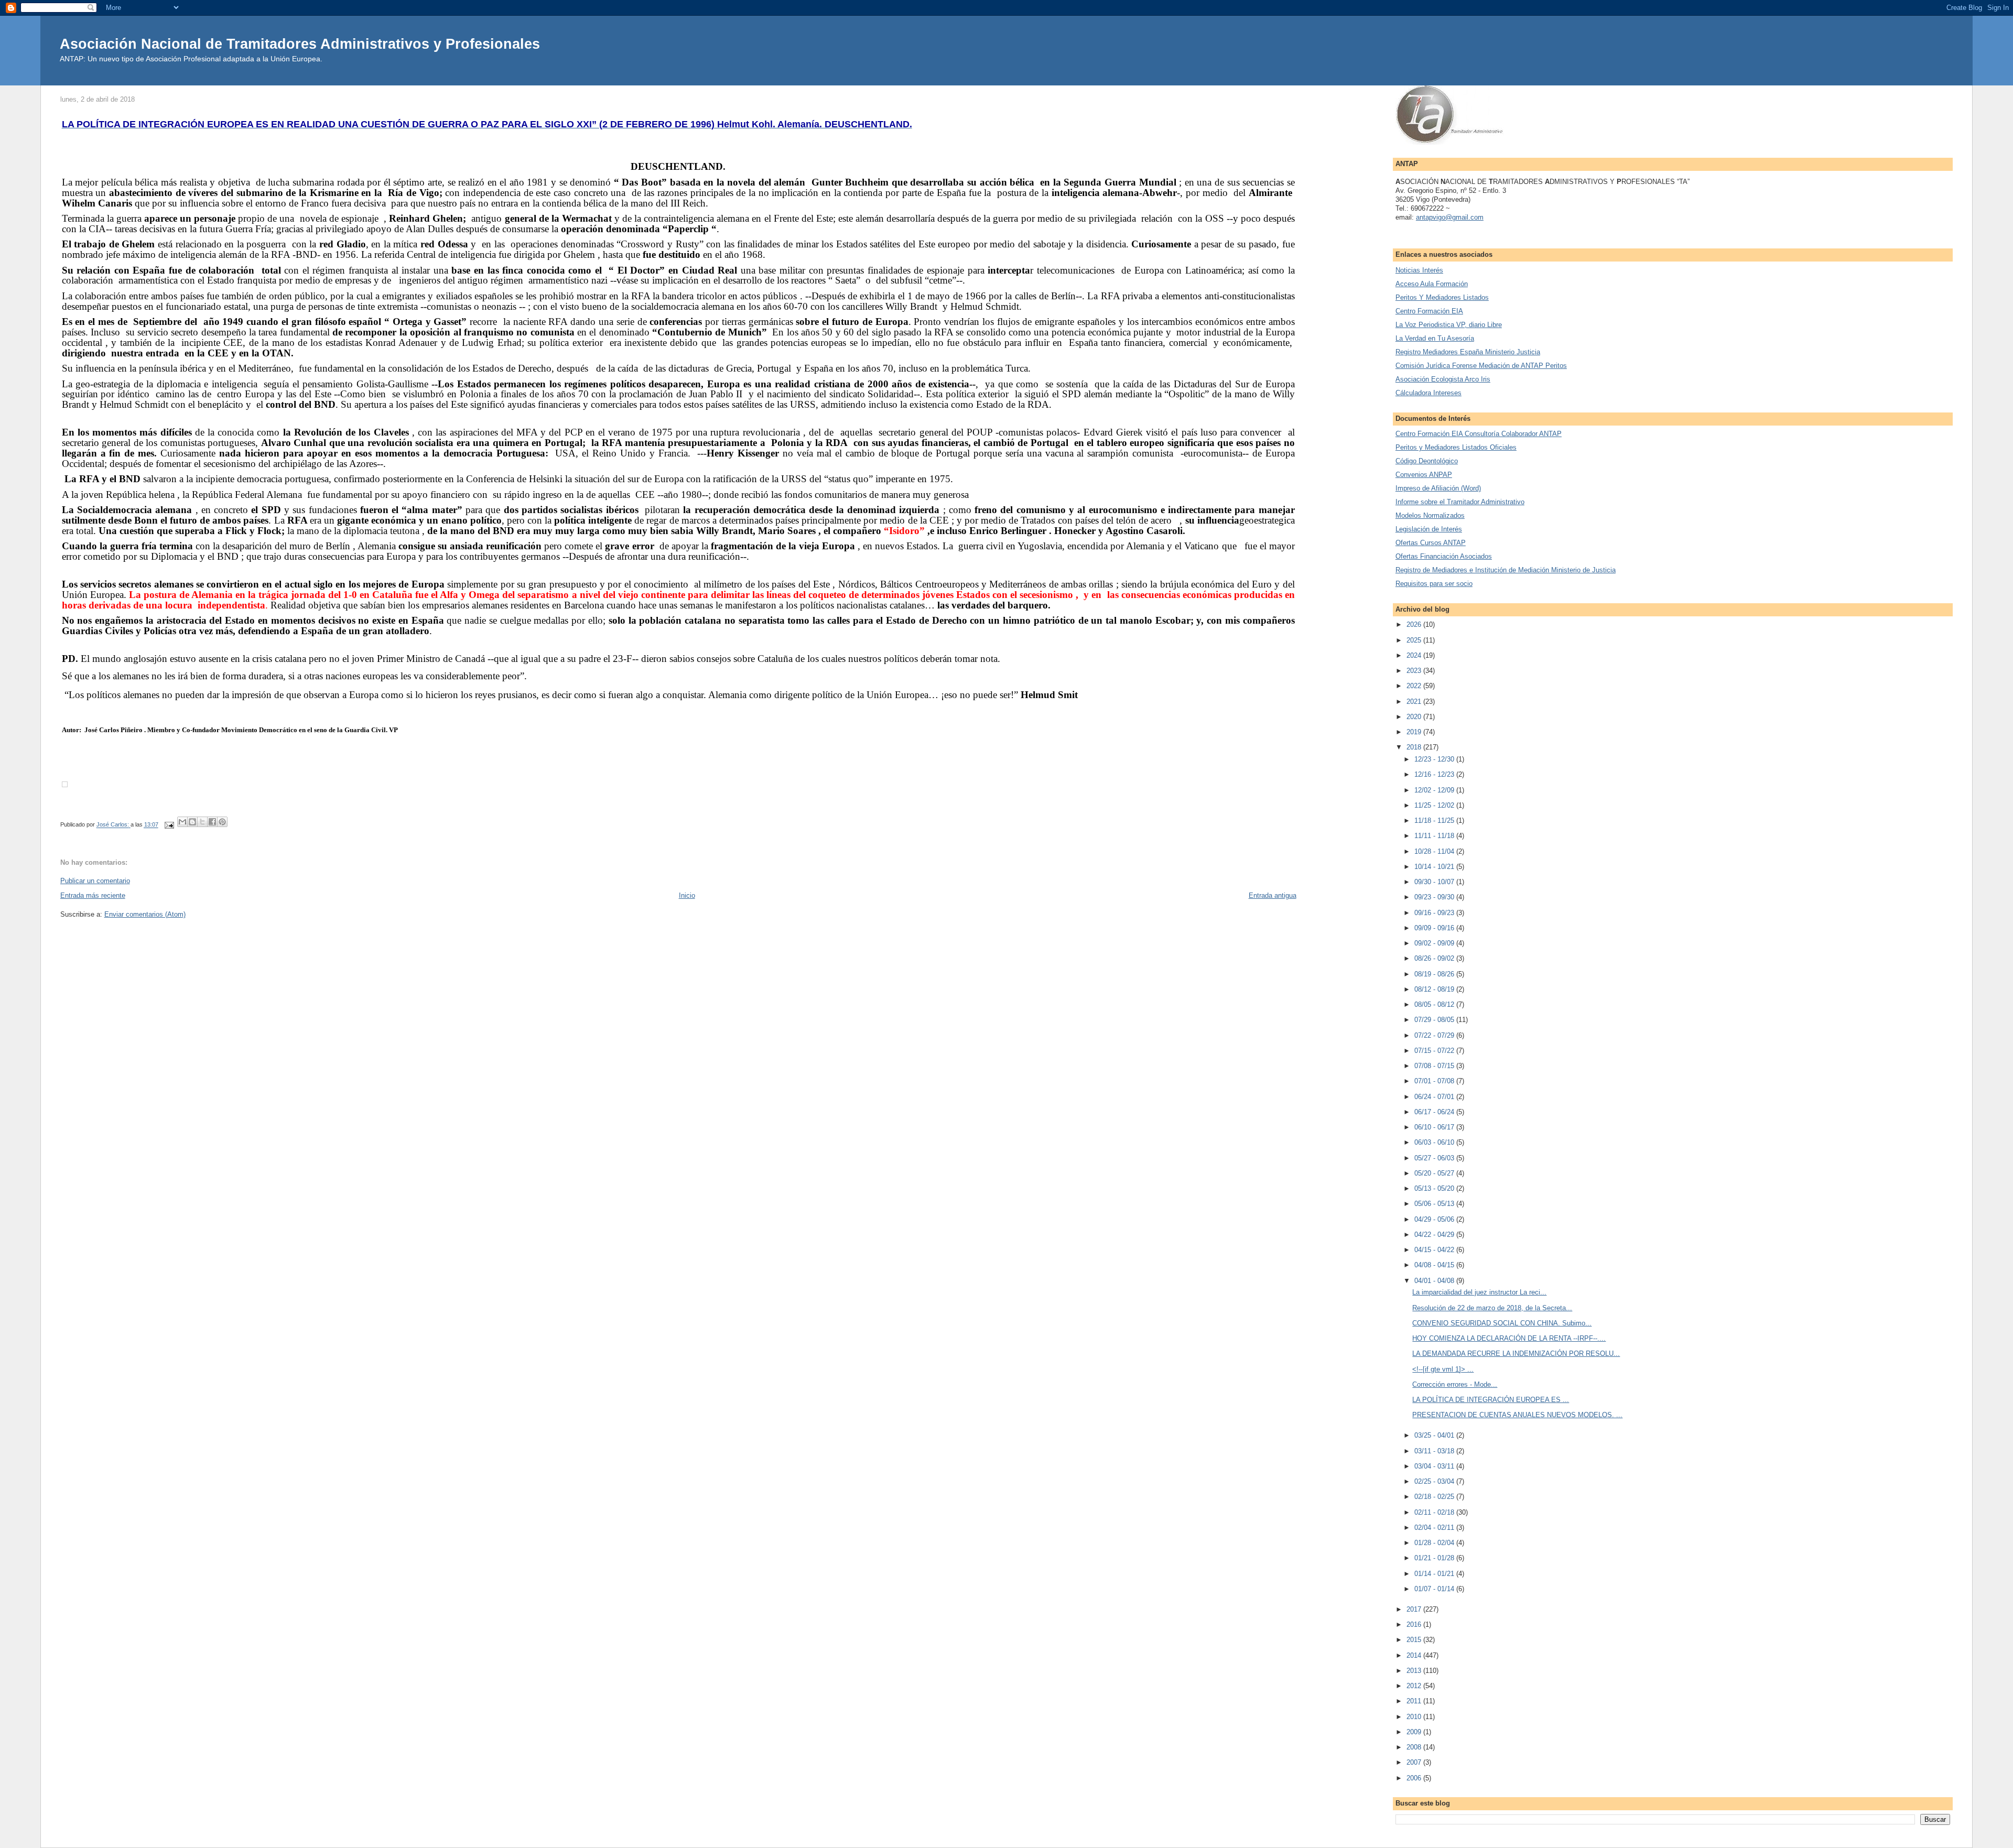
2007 (1415, 1762)
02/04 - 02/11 (1435, 1528)
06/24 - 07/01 (1435, 1097)
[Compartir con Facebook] (212, 822)
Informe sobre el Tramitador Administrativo (1460, 502)
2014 (1415, 1655)
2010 (1415, 1717)
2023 (1415, 671)
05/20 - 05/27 (1435, 1173)
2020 (1415, 717)
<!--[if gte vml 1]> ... (1443, 1369)
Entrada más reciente (93, 895)
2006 (1415, 1778)
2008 (1415, 1747)
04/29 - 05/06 (1435, 1219)
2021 (1415, 702)
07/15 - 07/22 (1435, 1051)
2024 (1415, 655)
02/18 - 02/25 (1435, 1497)
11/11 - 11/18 (1435, 836)
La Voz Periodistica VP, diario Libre (1449, 325)
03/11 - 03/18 (1435, 1451)
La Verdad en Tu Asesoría (1435, 338)
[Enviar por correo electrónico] (182, 822)
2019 (1415, 732)
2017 (1415, 1609)
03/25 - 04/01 (1435, 1435)
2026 (1415, 624)
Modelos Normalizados (1430, 515)
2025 (1415, 640)
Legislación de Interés (1429, 529)
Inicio (687, 895)
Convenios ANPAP (1424, 475)
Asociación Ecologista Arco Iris (1443, 379)
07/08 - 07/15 (1435, 1066)
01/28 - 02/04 (1435, 1543)
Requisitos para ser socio (1434, 584)
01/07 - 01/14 (1435, 1589)
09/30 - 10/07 (1435, 882)
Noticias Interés (1419, 270)
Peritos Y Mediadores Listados (1442, 297)
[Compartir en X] (202, 822)
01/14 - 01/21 (1435, 1574)
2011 (1415, 1701)
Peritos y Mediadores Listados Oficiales (1456, 447)
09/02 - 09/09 (1435, 943)
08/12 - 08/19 (1435, 989)
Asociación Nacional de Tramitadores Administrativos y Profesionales (300, 44)
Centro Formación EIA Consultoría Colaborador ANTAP (1479, 434)
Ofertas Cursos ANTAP (1431, 543)
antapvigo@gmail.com (1450, 217)
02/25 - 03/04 (1435, 1481)
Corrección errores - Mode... (1455, 1384)
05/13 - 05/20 (1435, 1188)
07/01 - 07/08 (1435, 1081)
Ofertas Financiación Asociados (1444, 556)
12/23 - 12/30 (1435, 759)
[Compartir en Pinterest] (222, 822)
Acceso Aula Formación (1432, 284)
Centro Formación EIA (1429, 311)
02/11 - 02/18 (1435, 1512)
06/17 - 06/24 (1435, 1112)
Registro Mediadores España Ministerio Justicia (1468, 352)
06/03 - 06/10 (1435, 1142)
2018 (1415, 747)
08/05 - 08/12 (1435, 1004)
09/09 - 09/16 (1435, 928)
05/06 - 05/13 (1435, 1204)
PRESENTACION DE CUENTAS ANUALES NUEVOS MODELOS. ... (1517, 1415)
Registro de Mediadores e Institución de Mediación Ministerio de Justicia (1506, 570)
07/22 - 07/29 (1435, 1035)
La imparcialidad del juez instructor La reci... (1479, 1292)
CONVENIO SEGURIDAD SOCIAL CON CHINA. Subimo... (1502, 1323)
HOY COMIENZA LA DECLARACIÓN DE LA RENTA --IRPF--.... (1509, 1338)
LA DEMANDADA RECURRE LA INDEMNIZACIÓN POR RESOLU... (1516, 1354)
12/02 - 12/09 (1435, 790)
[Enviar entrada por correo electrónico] (169, 825)
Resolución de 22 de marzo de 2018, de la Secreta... (1492, 1308)
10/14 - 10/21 (1435, 867)
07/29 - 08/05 (1435, 1020)
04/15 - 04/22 (1435, 1250)
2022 (1415, 686)
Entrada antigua (1273, 895)
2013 (1415, 1671)
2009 (1415, 1732)
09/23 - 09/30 (1435, 897)
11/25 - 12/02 (1435, 805)
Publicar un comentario (95, 881)
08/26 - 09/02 (1435, 958)
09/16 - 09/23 (1435, 913)
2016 (1415, 1624)
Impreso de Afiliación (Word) (1438, 488)
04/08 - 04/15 (1435, 1265)
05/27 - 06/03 (1435, 1158)
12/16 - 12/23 (1435, 774)
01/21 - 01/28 (1435, 1558)
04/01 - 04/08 (1435, 1281)
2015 (1415, 1640)
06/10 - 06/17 (1435, 1127)
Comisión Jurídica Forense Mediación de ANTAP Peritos (1481, 366)
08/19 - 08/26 (1435, 974)
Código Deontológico (1427, 461)
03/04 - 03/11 (1435, 1466)
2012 (1415, 1686)
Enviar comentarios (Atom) (145, 914)
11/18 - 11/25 (1435, 820)
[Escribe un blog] (192, 822)
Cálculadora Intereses (1428, 393)
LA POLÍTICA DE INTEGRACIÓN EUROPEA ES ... (1491, 1400)
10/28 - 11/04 (1435, 851)
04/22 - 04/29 (1435, 1235)
